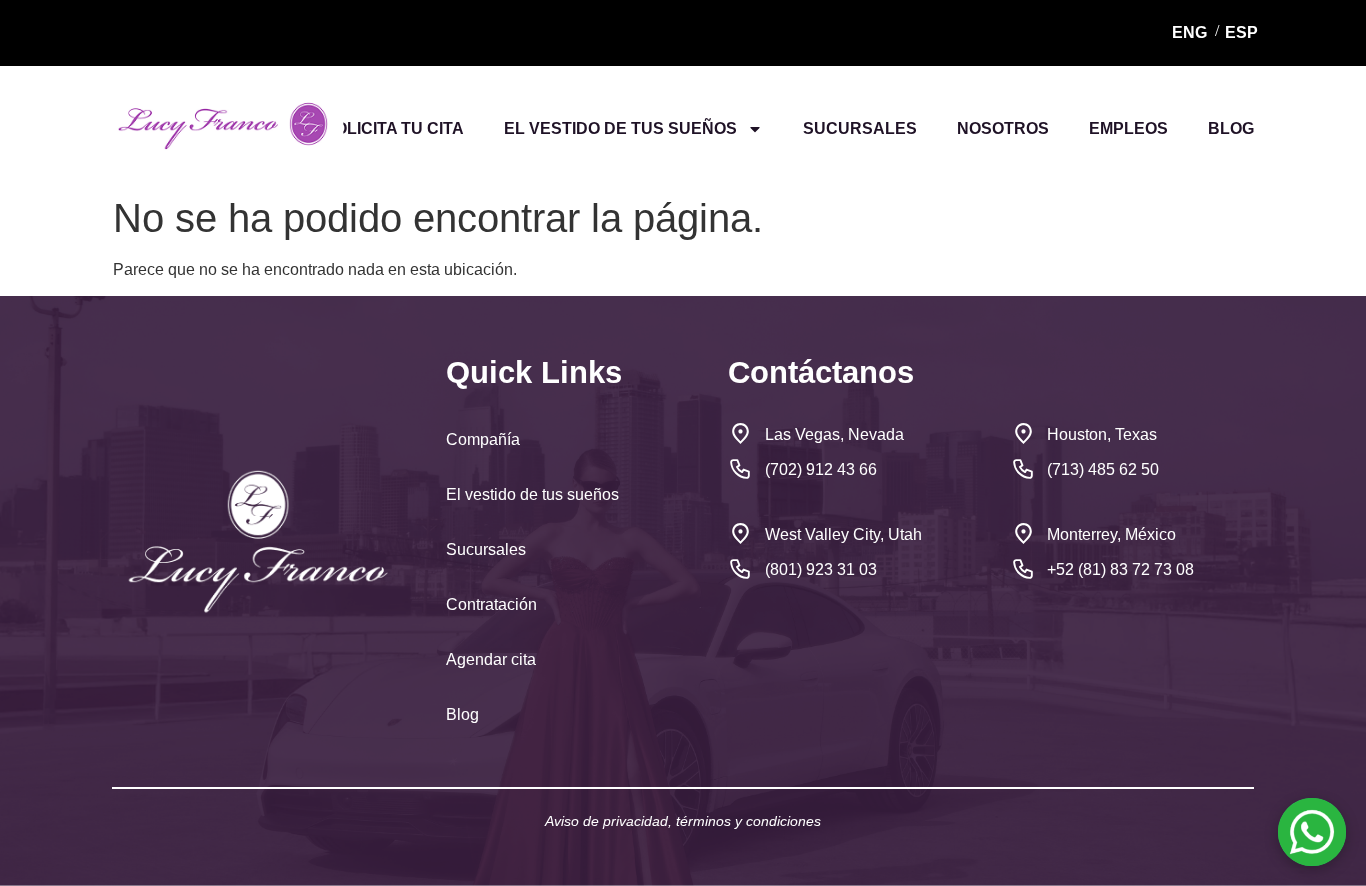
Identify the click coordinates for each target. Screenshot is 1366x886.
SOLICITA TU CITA (394, 128)
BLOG (1231, 128)
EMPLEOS (1128, 128)
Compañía (483, 439)
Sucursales (488, 549)
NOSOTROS (1003, 128)
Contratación (491, 604)
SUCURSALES (860, 128)
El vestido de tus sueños (532, 494)
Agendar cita (491, 659)
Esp (1241, 32)
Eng (1189, 32)
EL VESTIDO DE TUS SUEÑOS (620, 128)
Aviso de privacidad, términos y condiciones (683, 821)
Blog (464, 714)
